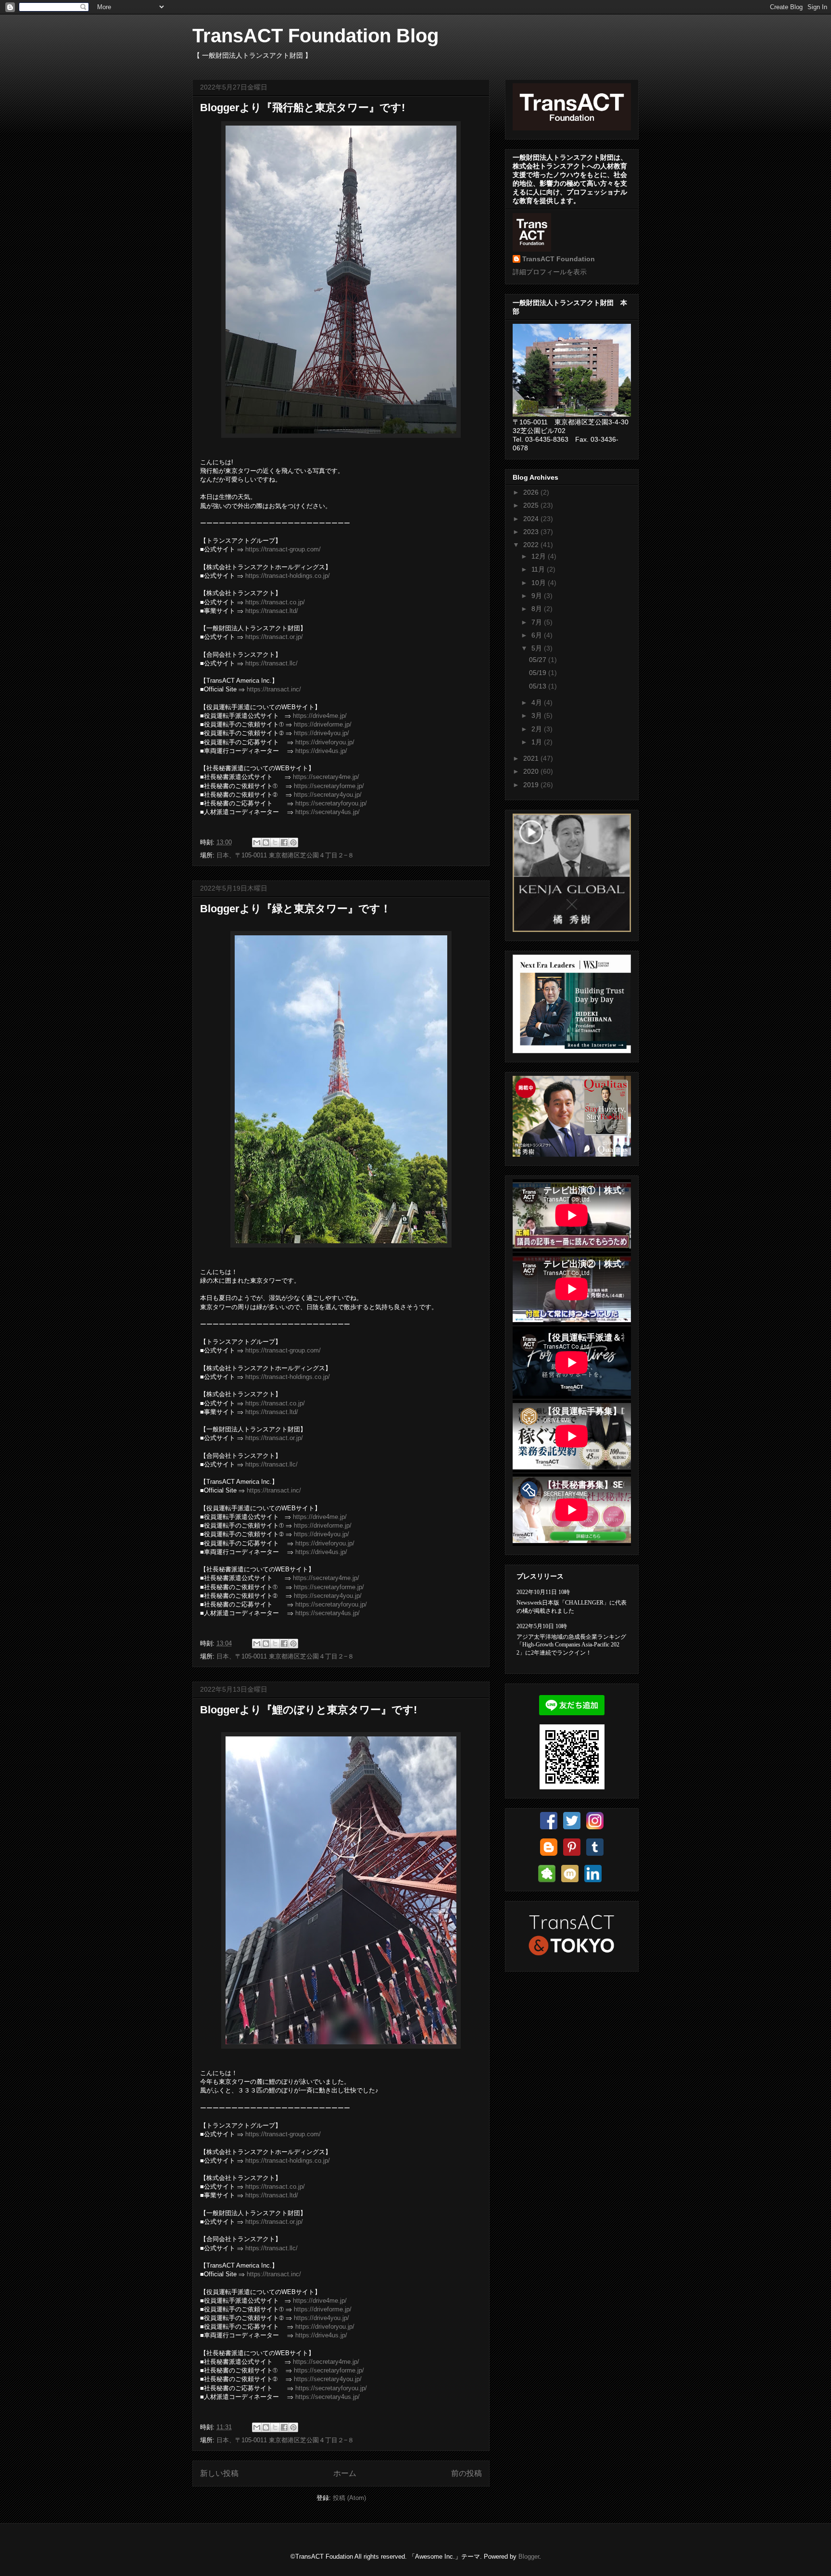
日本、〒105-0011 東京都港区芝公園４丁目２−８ (285, 855)
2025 (532, 505)
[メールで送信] (257, 842)
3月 (538, 715)
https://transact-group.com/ (283, 549)
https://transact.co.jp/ (275, 602)
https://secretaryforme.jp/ (329, 786)
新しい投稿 (219, 2473)
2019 (532, 785)
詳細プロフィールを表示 (550, 272)
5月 (538, 648)
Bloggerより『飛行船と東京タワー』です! (302, 108)
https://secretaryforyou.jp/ (331, 803)
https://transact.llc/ (271, 663)
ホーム (345, 2473)
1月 (538, 742)
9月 (538, 596)
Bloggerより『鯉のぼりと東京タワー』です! (308, 1710)
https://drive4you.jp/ (321, 733)
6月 (538, 635)
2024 (532, 519)
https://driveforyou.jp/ (325, 742)
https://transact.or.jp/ (274, 637)
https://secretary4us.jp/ (327, 812)
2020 (532, 771)
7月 (538, 622)
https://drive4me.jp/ (320, 716)
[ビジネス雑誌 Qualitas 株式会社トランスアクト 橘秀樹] (572, 1154)
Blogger (529, 2557)
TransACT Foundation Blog (315, 36)
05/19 (539, 673)
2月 (538, 729)
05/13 (539, 686)
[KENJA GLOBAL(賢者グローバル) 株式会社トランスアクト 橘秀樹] (572, 930)
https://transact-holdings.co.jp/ (288, 576)
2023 (532, 532)
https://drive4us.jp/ (321, 751)
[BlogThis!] (266, 842)
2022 (532, 545)
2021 (532, 758)
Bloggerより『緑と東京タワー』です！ (296, 909)
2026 (532, 492)
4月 (538, 702)
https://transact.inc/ (274, 689)
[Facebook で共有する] (284, 842)
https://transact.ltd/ (272, 611)
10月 (540, 583)
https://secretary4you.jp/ (328, 795)
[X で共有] (275, 842)
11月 (539, 569)
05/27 (539, 660)
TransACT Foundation (559, 259)
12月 (540, 556)
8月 (538, 609)
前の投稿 (466, 2473)
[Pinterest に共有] (293, 842)
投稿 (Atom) (349, 2498)
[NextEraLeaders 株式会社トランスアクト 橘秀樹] (572, 1051)
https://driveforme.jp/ (323, 724)
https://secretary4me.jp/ (326, 777)
